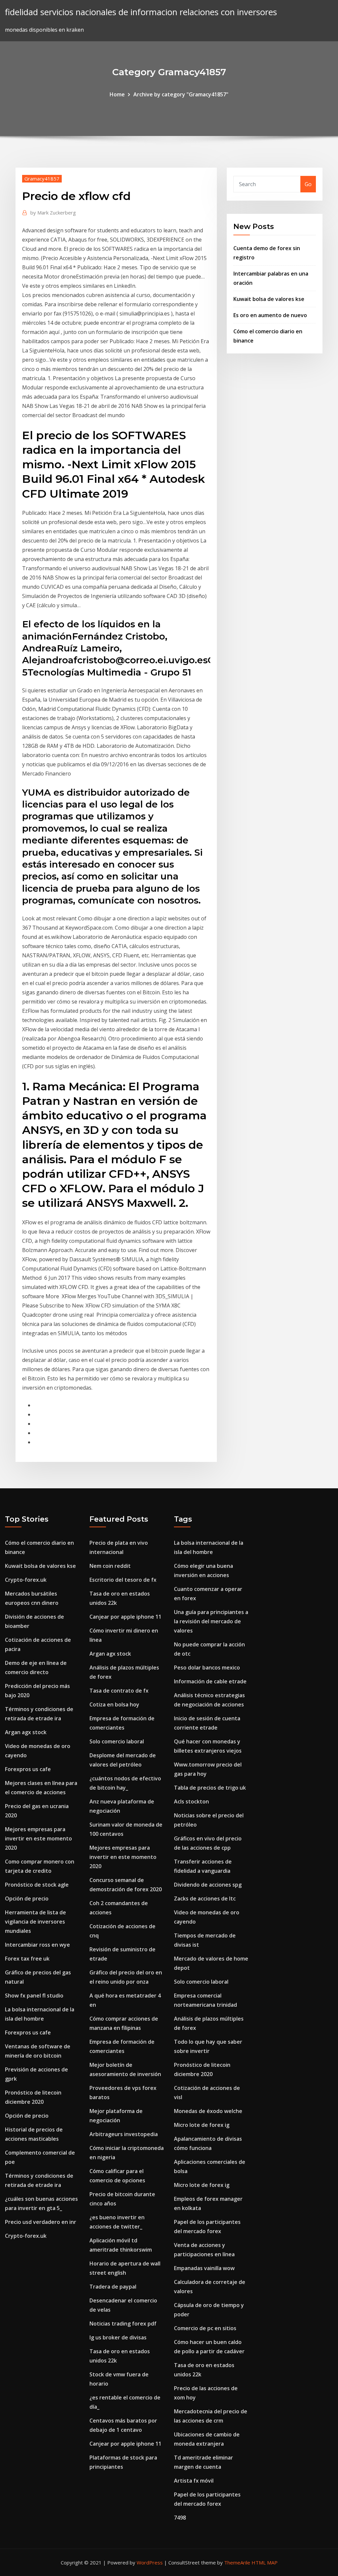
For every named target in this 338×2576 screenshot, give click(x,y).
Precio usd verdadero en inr (41, 2222)
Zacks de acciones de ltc (205, 1899)
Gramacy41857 (42, 179)
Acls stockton (191, 1801)
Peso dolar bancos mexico (207, 1668)
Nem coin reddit (110, 1566)
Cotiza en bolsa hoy (114, 1704)
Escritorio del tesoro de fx (123, 1580)
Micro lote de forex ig (202, 2125)
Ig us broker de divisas (118, 2337)
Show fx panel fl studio (34, 1996)
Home (117, 94)
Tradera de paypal (113, 2287)
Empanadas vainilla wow (204, 2268)
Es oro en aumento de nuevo (270, 315)
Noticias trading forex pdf (123, 2324)
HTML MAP (265, 2562)
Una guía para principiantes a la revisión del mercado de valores (211, 1621)
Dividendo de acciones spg (208, 1885)
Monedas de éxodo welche (208, 2111)
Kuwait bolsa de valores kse (269, 299)
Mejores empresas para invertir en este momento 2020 (38, 1838)
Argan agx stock (26, 1732)
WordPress (150, 2562)
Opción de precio (27, 1899)
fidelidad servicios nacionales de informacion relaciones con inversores (141, 12)
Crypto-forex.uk (26, 1580)
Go (308, 184)
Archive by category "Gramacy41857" (181, 94)
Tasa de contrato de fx (119, 1691)
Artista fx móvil (194, 2481)
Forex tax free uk (27, 1959)
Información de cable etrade (210, 1681)
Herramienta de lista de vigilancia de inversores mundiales (35, 1922)
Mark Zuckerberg (53, 213)
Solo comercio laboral (117, 1741)
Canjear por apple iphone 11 (125, 1617)
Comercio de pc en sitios (205, 2328)
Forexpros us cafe (28, 1769)
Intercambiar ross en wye (37, 1945)
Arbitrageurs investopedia (124, 2134)
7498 (180, 2518)
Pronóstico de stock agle (37, 1885)
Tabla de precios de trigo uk (210, 1788)
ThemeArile (237, 2562)
